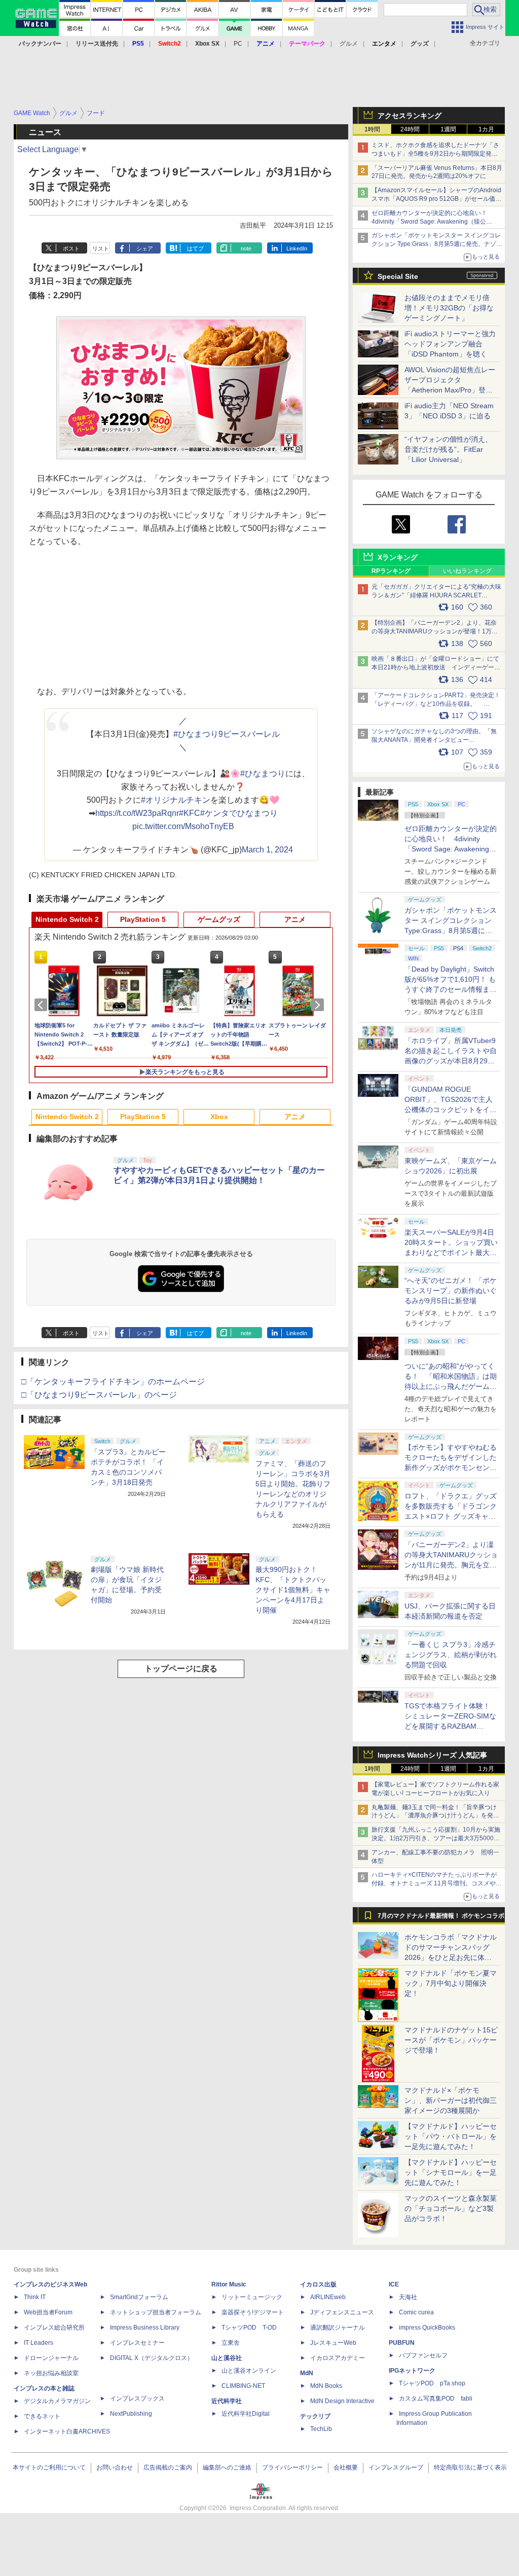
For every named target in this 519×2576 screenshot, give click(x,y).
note (246, 248)
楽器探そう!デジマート (253, 2312)
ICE (394, 2284)
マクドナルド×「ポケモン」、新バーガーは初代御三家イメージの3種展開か (451, 2100)
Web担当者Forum (48, 2312)
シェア (145, 248)
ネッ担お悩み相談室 (51, 2373)
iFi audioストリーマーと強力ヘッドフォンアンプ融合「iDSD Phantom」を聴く (450, 344)
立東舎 (231, 2343)
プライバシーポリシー (292, 2467)
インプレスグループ (396, 2467)
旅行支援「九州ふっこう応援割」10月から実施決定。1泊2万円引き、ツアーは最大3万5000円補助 (436, 1838)
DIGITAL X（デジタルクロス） (152, 2358)
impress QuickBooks (427, 2328)
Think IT (35, 2297)
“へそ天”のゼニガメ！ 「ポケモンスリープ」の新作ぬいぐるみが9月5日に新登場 (451, 1291)
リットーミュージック (252, 2297)
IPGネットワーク (412, 2371)
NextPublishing (131, 2414)
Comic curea (416, 2312)
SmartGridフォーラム (139, 2297)
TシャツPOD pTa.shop (432, 2383)
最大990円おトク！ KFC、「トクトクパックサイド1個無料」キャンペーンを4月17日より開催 (293, 1590)
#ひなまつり (263, 774)
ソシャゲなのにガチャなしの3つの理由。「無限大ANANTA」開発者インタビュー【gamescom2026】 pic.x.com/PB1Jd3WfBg (434, 740)
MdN (307, 2373)
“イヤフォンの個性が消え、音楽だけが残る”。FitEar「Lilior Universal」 (448, 449)
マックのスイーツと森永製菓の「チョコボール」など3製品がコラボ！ (451, 2208)
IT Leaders (39, 2343)
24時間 (410, 129)
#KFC (190, 813)
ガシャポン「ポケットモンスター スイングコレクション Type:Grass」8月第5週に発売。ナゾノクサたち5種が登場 (437, 244)
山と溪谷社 (227, 2358)
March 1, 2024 (267, 850)
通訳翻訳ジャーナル (338, 2328)
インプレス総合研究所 (54, 2328)
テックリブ (315, 2416)
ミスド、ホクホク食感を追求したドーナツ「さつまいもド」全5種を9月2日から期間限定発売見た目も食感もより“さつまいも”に (435, 154)
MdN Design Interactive (342, 2401)
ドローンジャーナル (51, 2358)
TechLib (321, 2429)
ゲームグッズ (219, 919)
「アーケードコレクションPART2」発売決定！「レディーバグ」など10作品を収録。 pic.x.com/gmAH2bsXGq (436, 704)
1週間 (448, 129)
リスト (101, 248)
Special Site (398, 276)
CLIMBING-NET (243, 2386)
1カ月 (486, 129)
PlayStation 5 (143, 919)
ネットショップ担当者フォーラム (156, 2312)
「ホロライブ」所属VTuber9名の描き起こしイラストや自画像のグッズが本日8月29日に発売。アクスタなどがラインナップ (451, 1061)
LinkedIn (297, 248)
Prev (43, 1005)
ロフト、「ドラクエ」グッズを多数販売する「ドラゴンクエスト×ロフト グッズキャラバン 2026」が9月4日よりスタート (451, 1516)
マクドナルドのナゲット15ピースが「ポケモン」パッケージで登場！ (451, 2040)
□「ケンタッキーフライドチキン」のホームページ (113, 1382)
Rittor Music (229, 2284)
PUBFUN (402, 2343)
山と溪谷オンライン (249, 2371)
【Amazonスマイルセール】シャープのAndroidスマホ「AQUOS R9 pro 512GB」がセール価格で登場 (436, 199)
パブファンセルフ (423, 2355)
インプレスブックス (137, 2399)
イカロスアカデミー (338, 2358)
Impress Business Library (145, 2328)
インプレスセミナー (137, 2343)
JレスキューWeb (333, 2343)
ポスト (71, 248)
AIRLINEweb (328, 2297)
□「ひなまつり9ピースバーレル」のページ (99, 1395)
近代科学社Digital (246, 2414)
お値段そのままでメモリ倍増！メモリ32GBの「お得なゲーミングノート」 (449, 308)
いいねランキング (467, 571)
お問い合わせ (115, 2467)
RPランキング (391, 571)
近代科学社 (227, 2401)
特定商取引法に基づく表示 (470, 2467)
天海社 (408, 2297)
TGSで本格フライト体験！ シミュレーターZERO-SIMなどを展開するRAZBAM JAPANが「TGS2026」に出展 (450, 1726)
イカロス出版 (318, 2284)
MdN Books (326, 2386)
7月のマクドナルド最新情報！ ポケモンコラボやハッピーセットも (441, 1918)
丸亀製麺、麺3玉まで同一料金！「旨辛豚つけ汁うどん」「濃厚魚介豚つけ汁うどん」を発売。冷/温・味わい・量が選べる (434, 1816)
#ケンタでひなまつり (239, 813)
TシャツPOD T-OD (249, 2328)
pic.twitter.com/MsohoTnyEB (183, 826)
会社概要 (346, 2467)
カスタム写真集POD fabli (436, 2399)
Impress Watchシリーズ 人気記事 (432, 1755)
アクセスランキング (410, 116)
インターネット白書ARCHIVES (67, 2431)
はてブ (195, 248)
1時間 (372, 129)
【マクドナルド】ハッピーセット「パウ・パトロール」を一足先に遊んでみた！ (451, 2136)
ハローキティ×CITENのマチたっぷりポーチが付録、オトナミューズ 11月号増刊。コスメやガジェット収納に (437, 1883)
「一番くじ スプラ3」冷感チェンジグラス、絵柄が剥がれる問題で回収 (451, 1655)
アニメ (295, 919)
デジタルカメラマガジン (57, 2401)
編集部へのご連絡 (227, 2467)
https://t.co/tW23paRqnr (137, 813)
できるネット (42, 2416)
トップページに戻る (181, 1669)
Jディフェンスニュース (342, 2312)
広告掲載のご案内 (168, 2467)
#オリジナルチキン (176, 800)
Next (319, 1005)
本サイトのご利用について (49, 2467)
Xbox (219, 1117)
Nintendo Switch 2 (67, 919)
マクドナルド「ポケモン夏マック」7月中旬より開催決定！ (451, 1983)
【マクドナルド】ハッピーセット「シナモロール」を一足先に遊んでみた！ (451, 2172)
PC (238, 44)
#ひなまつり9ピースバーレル (227, 734)
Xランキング (398, 557)
